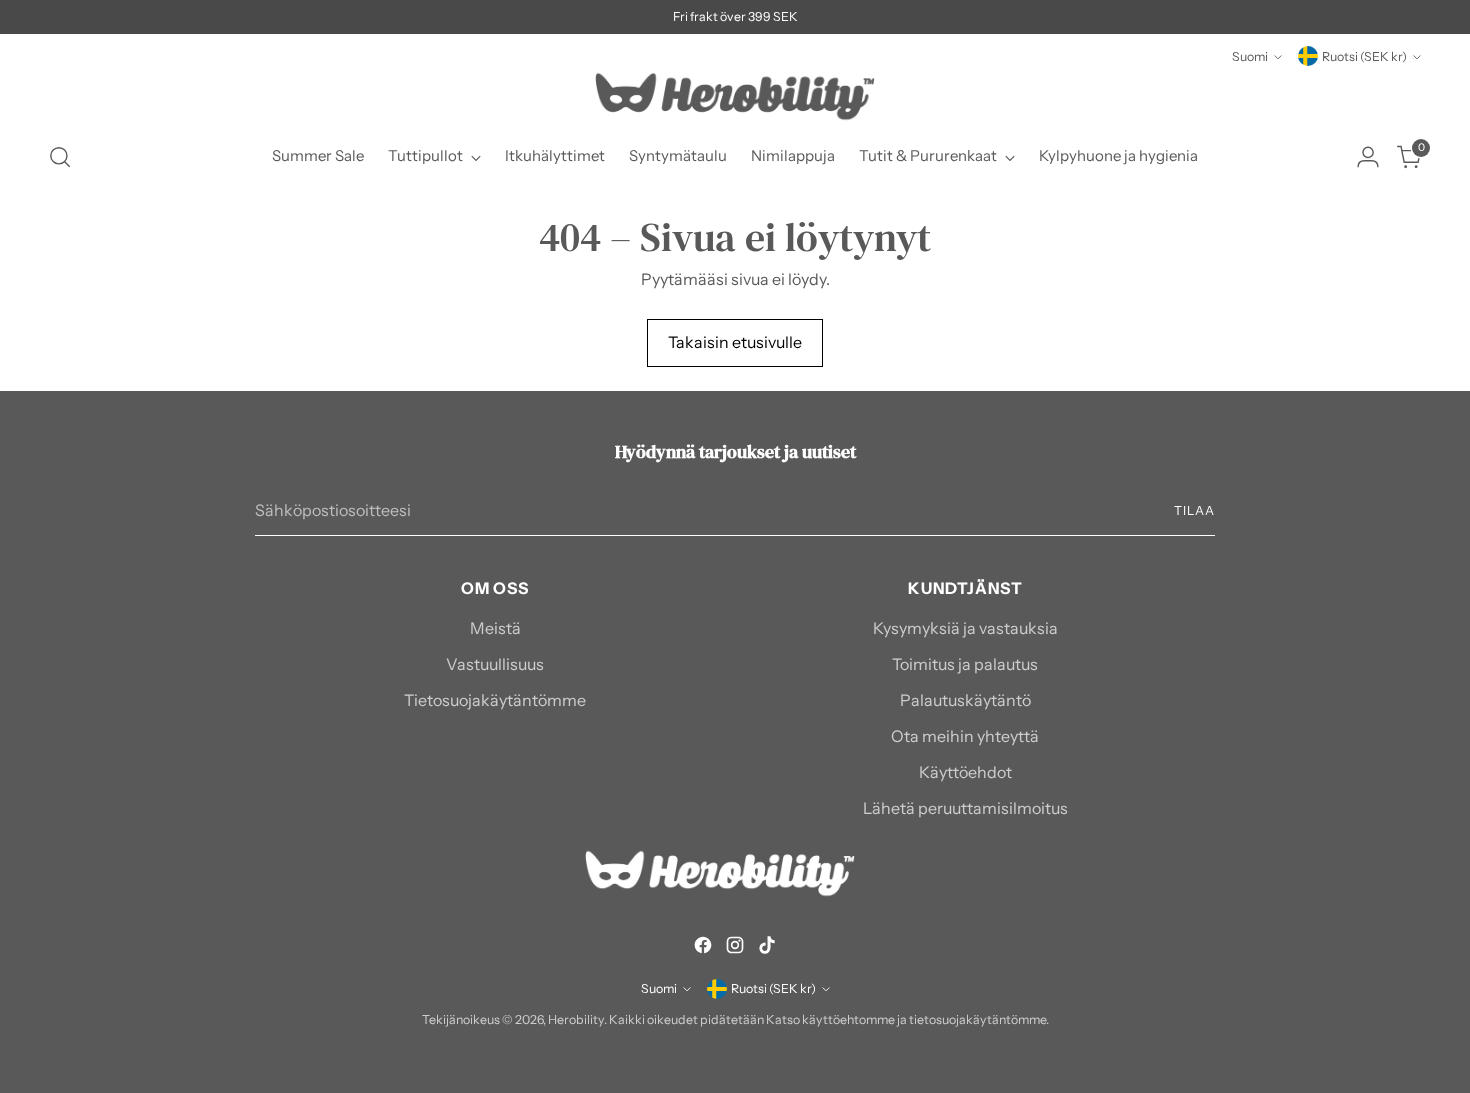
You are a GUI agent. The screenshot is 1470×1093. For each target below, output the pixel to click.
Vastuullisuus (495, 664)
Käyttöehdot (965, 772)
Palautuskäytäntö (965, 700)
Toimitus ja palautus (965, 664)
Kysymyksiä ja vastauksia (965, 628)
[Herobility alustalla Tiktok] (767, 948)
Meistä (495, 628)
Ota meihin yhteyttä (965, 736)
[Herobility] (735, 96)
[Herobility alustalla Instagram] (735, 948)
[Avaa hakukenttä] (60, 157)
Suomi (1250, 56)
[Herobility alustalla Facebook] (703, 948)
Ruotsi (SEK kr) (1364, 56)
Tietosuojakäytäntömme (495, 700)
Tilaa (1194, 510)
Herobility (576, 1019)
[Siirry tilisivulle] (1368, 157)
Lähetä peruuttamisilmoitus (965, 808)
